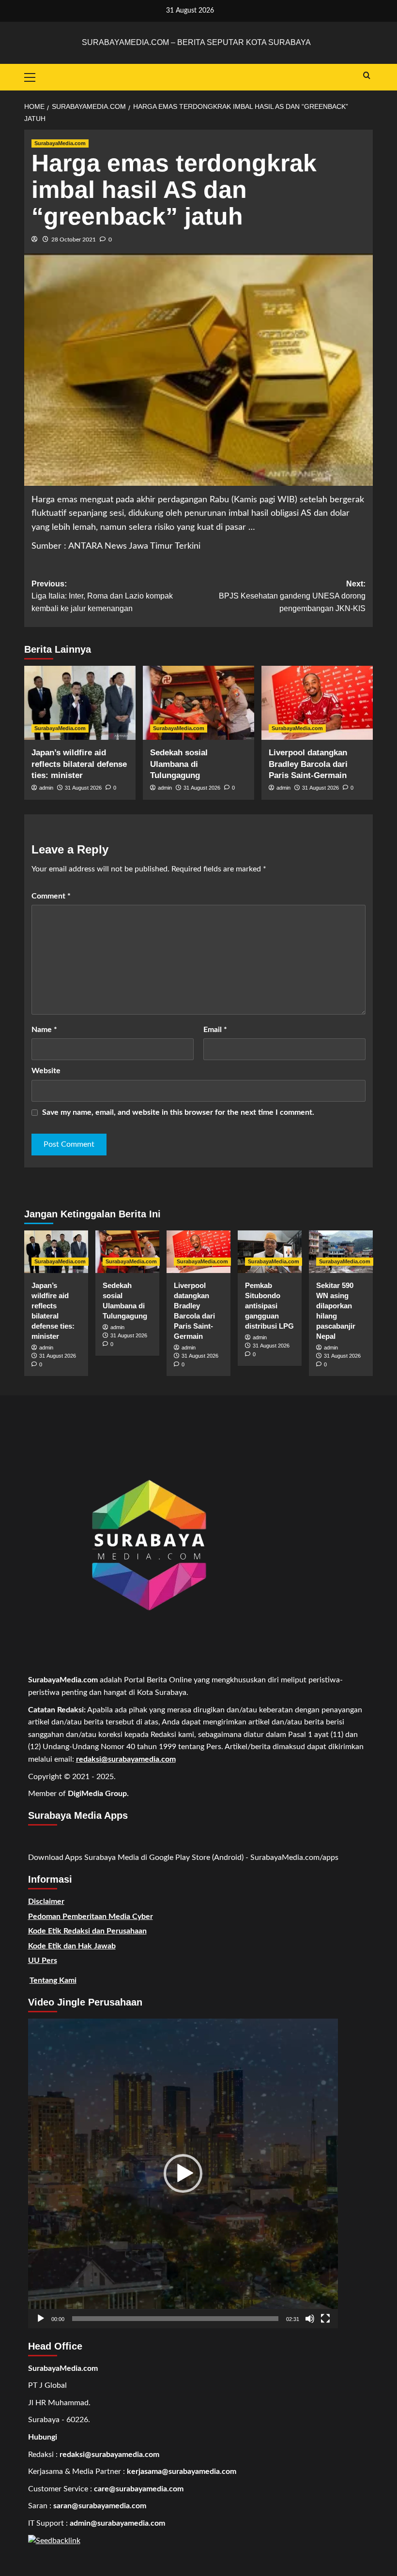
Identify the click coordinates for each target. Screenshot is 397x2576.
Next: (292, 596)
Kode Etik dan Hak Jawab (72, 1946)
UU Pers (43, 1961)
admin (46, 788)
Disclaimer (46, 1902)
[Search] (367, 76)
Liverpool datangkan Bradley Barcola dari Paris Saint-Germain (308, 764)
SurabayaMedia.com (60, 143)
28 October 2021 (74, 240)
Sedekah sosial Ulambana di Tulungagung (179, 764)
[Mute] (310, 2319)
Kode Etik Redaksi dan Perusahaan (87, 1931)
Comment (51, 896)
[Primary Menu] (34, 76)
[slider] (175, 2319)
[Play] (41, 2319)
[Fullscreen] (325, 2319)
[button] (183, 2173)
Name (44, 1030)
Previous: (102, 596)
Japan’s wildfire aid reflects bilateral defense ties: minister (79, 764)
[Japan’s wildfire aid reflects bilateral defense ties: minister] (80, 703)
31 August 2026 (83, 788)
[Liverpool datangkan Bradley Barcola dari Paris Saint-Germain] (317, 703)
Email (215, 1030)
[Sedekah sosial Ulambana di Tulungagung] (198, 703)
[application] (183, 2173)
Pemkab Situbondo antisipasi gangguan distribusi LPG (269, 1306)
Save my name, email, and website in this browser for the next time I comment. (178, 1112)
